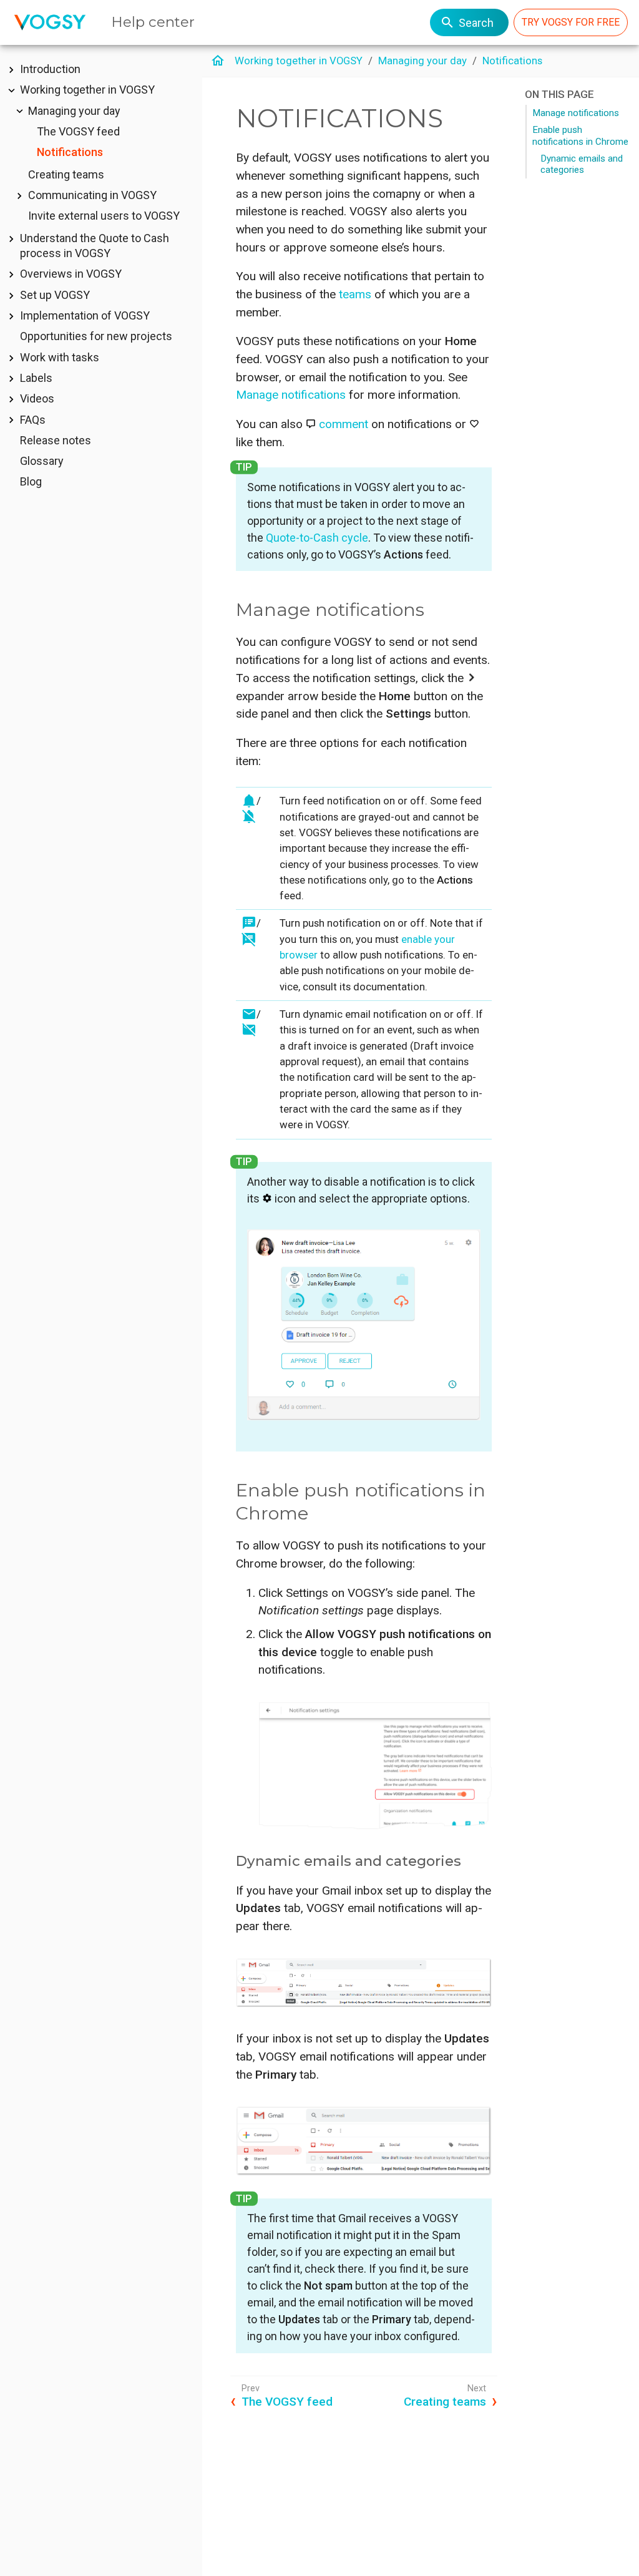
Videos (37, 398)
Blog (31, 481)
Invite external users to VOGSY (104, 216)
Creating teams (66, 174)
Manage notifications (576, 113)
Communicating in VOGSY (92, 195)
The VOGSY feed (78, 131)
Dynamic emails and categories (582, 164)
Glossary (42, 461)
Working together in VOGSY (87, 90)
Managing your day (74, 111)
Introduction (50, 69)
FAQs (33, 420)
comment (344, 424)
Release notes (56, 440)
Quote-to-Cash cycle (317, 538)
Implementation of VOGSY (85, 315)
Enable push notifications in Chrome (580, 135)
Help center (153, 22)
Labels (36, 378)
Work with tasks (60, 357)
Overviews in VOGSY (71, 274)
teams (355, 294)
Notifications (70, 152)
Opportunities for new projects (96, 336)
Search (476, 23)
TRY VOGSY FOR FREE (571, 22)
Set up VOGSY (55, 295)
